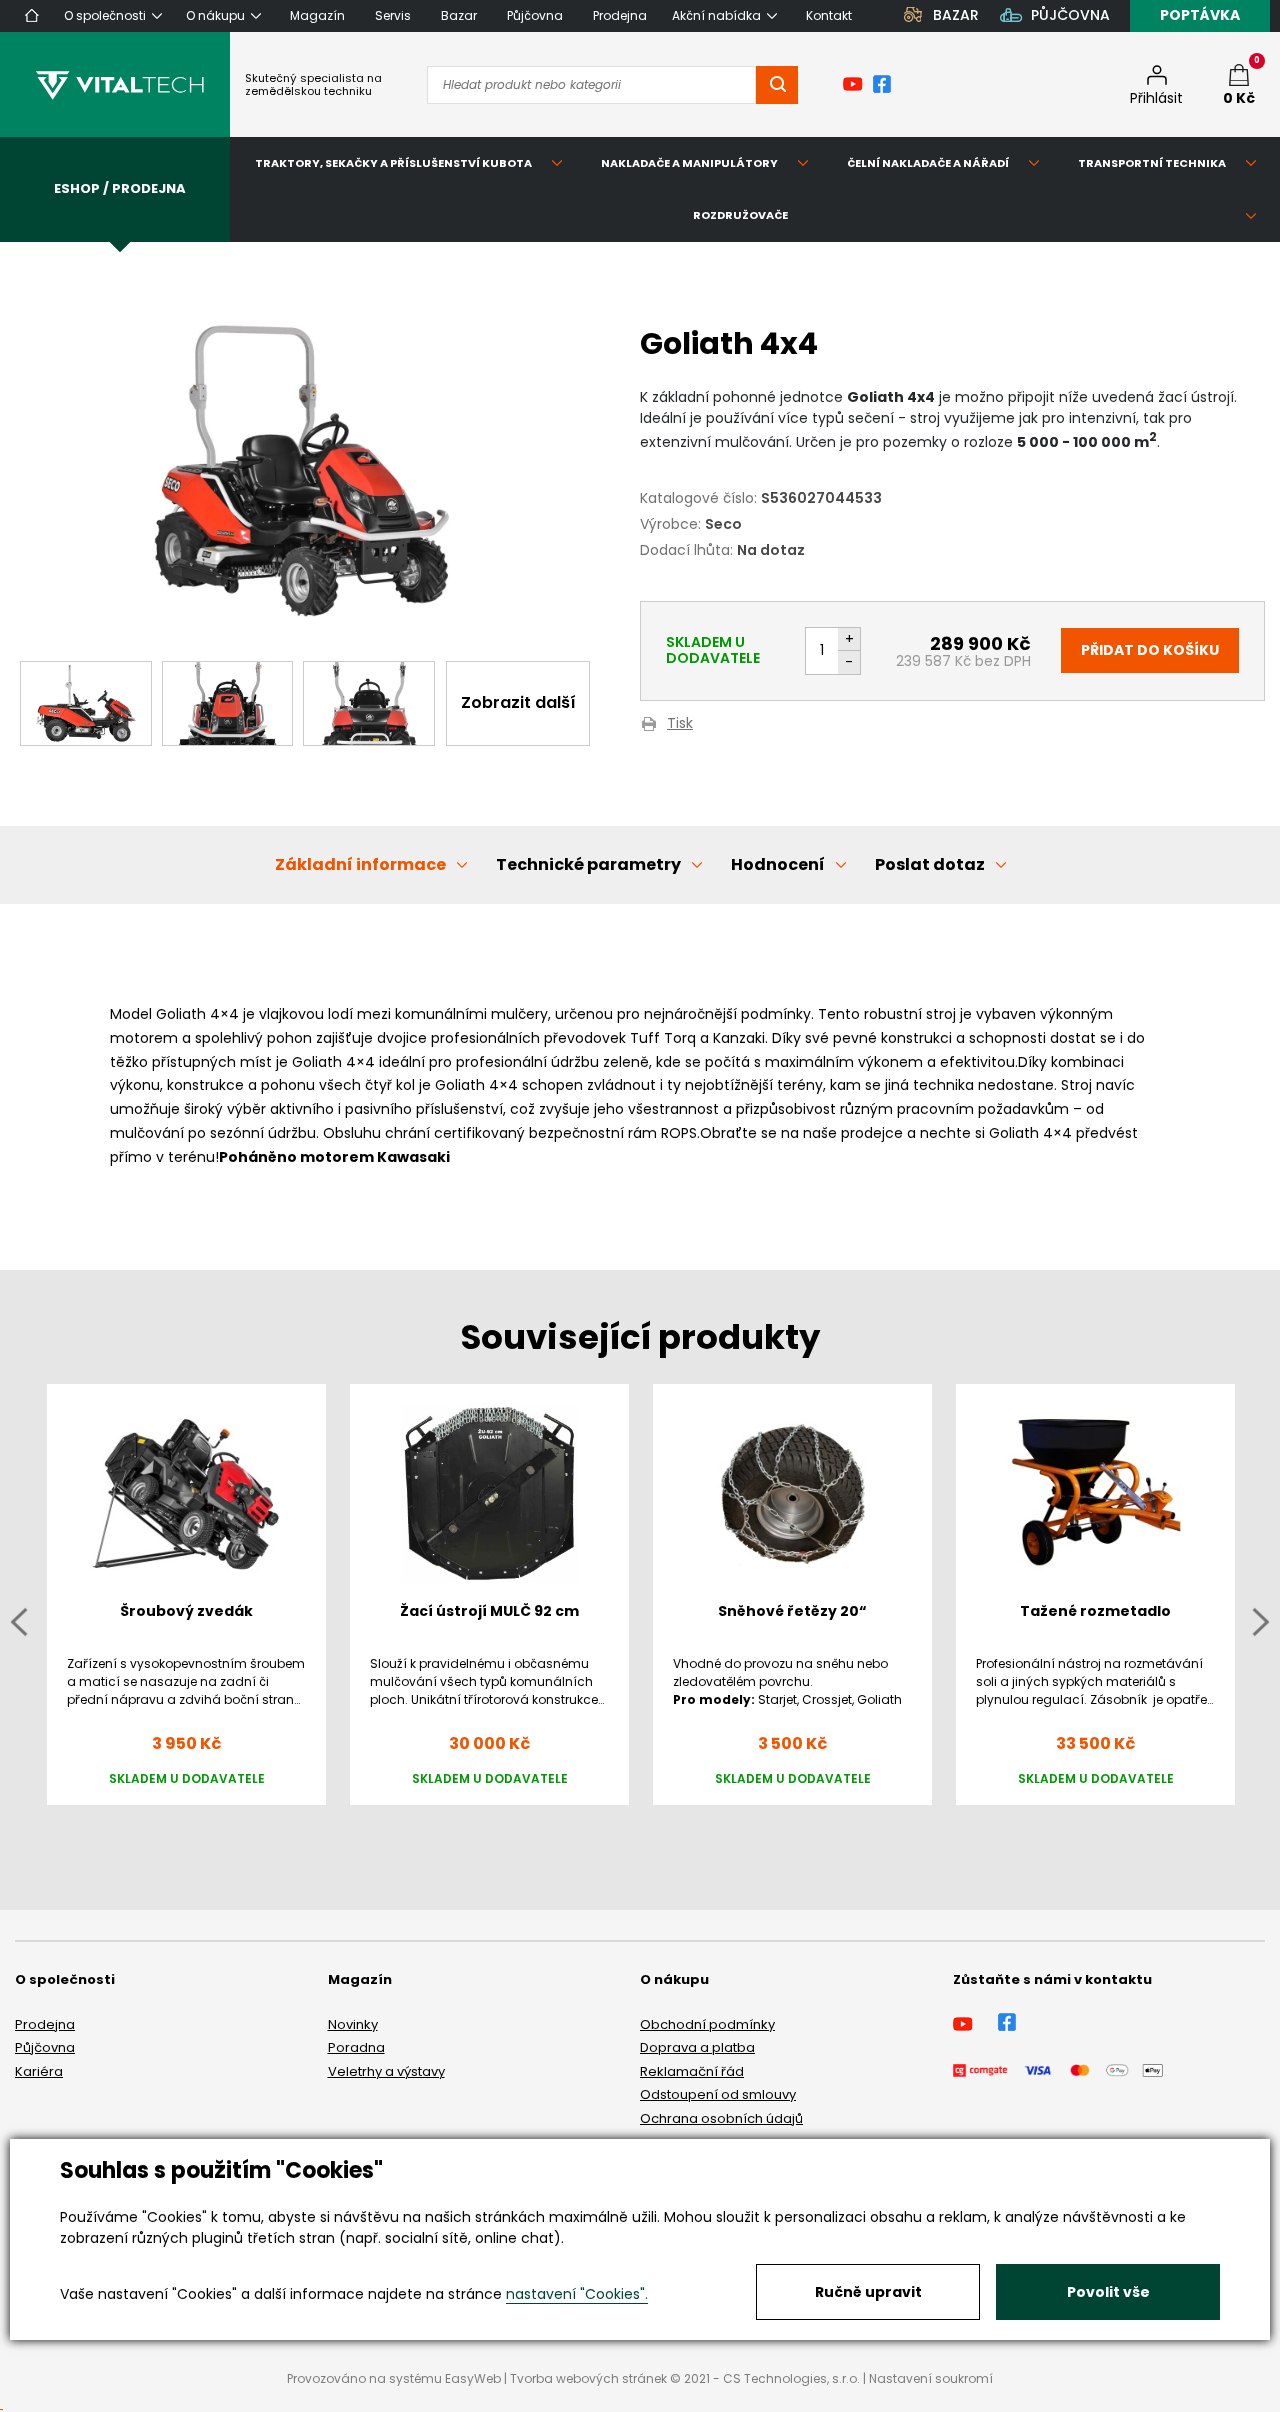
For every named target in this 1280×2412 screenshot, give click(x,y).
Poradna (356, 2047)
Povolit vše (1108, 2292)
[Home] (32, 15)
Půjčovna (45, 2047)
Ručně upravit (868, 2292)
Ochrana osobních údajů (721, 2118)
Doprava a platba (697, 2047)
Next (1261, 1621)
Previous (19, 1621)
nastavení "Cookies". (577, 2294)
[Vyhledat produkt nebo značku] (777, 85)
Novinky (353, 2024)
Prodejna (45, 2024)
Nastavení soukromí (931, 2378)
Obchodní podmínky (707, 2024)
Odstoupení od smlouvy (718, 2094)
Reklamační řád (692, 2071)
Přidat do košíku (1150, 650)
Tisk (680, 724)
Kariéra (39, 2071)
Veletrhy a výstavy (386, 2071)
